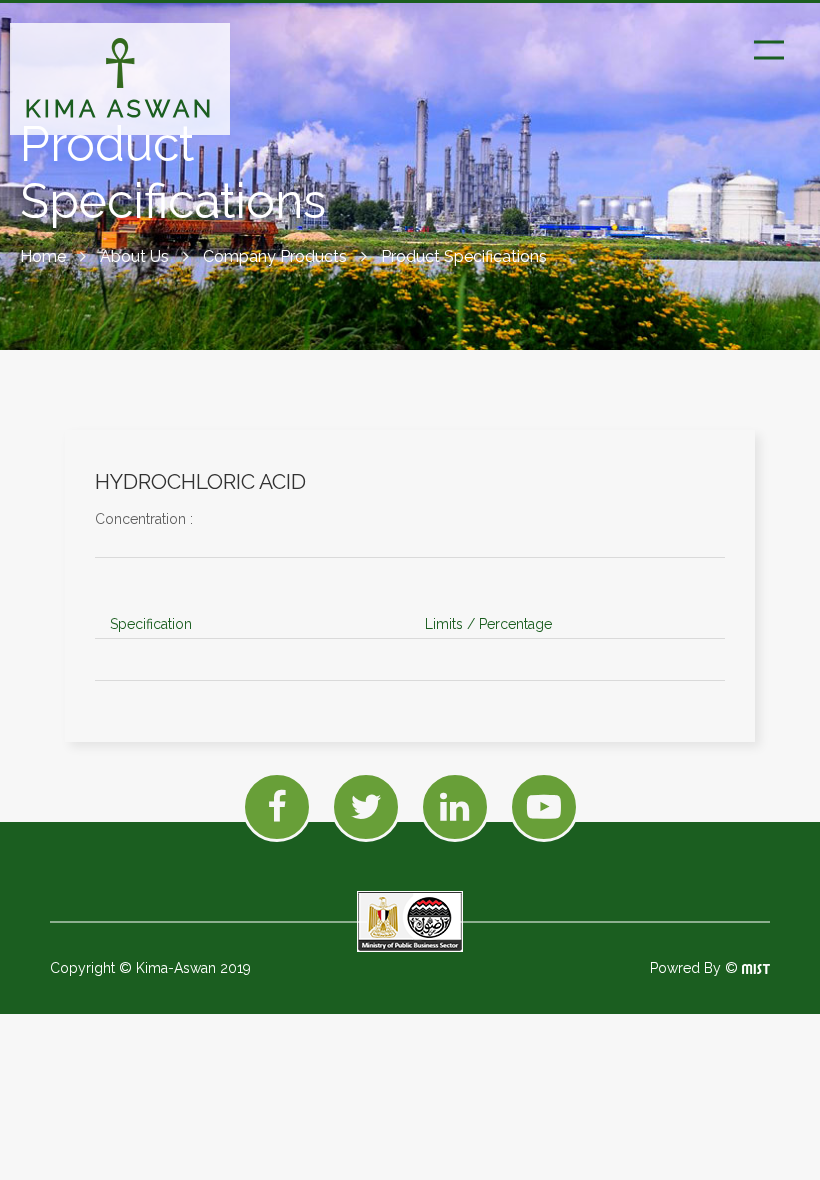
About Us (136, 256)
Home (45, 256)
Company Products (277, 256)
